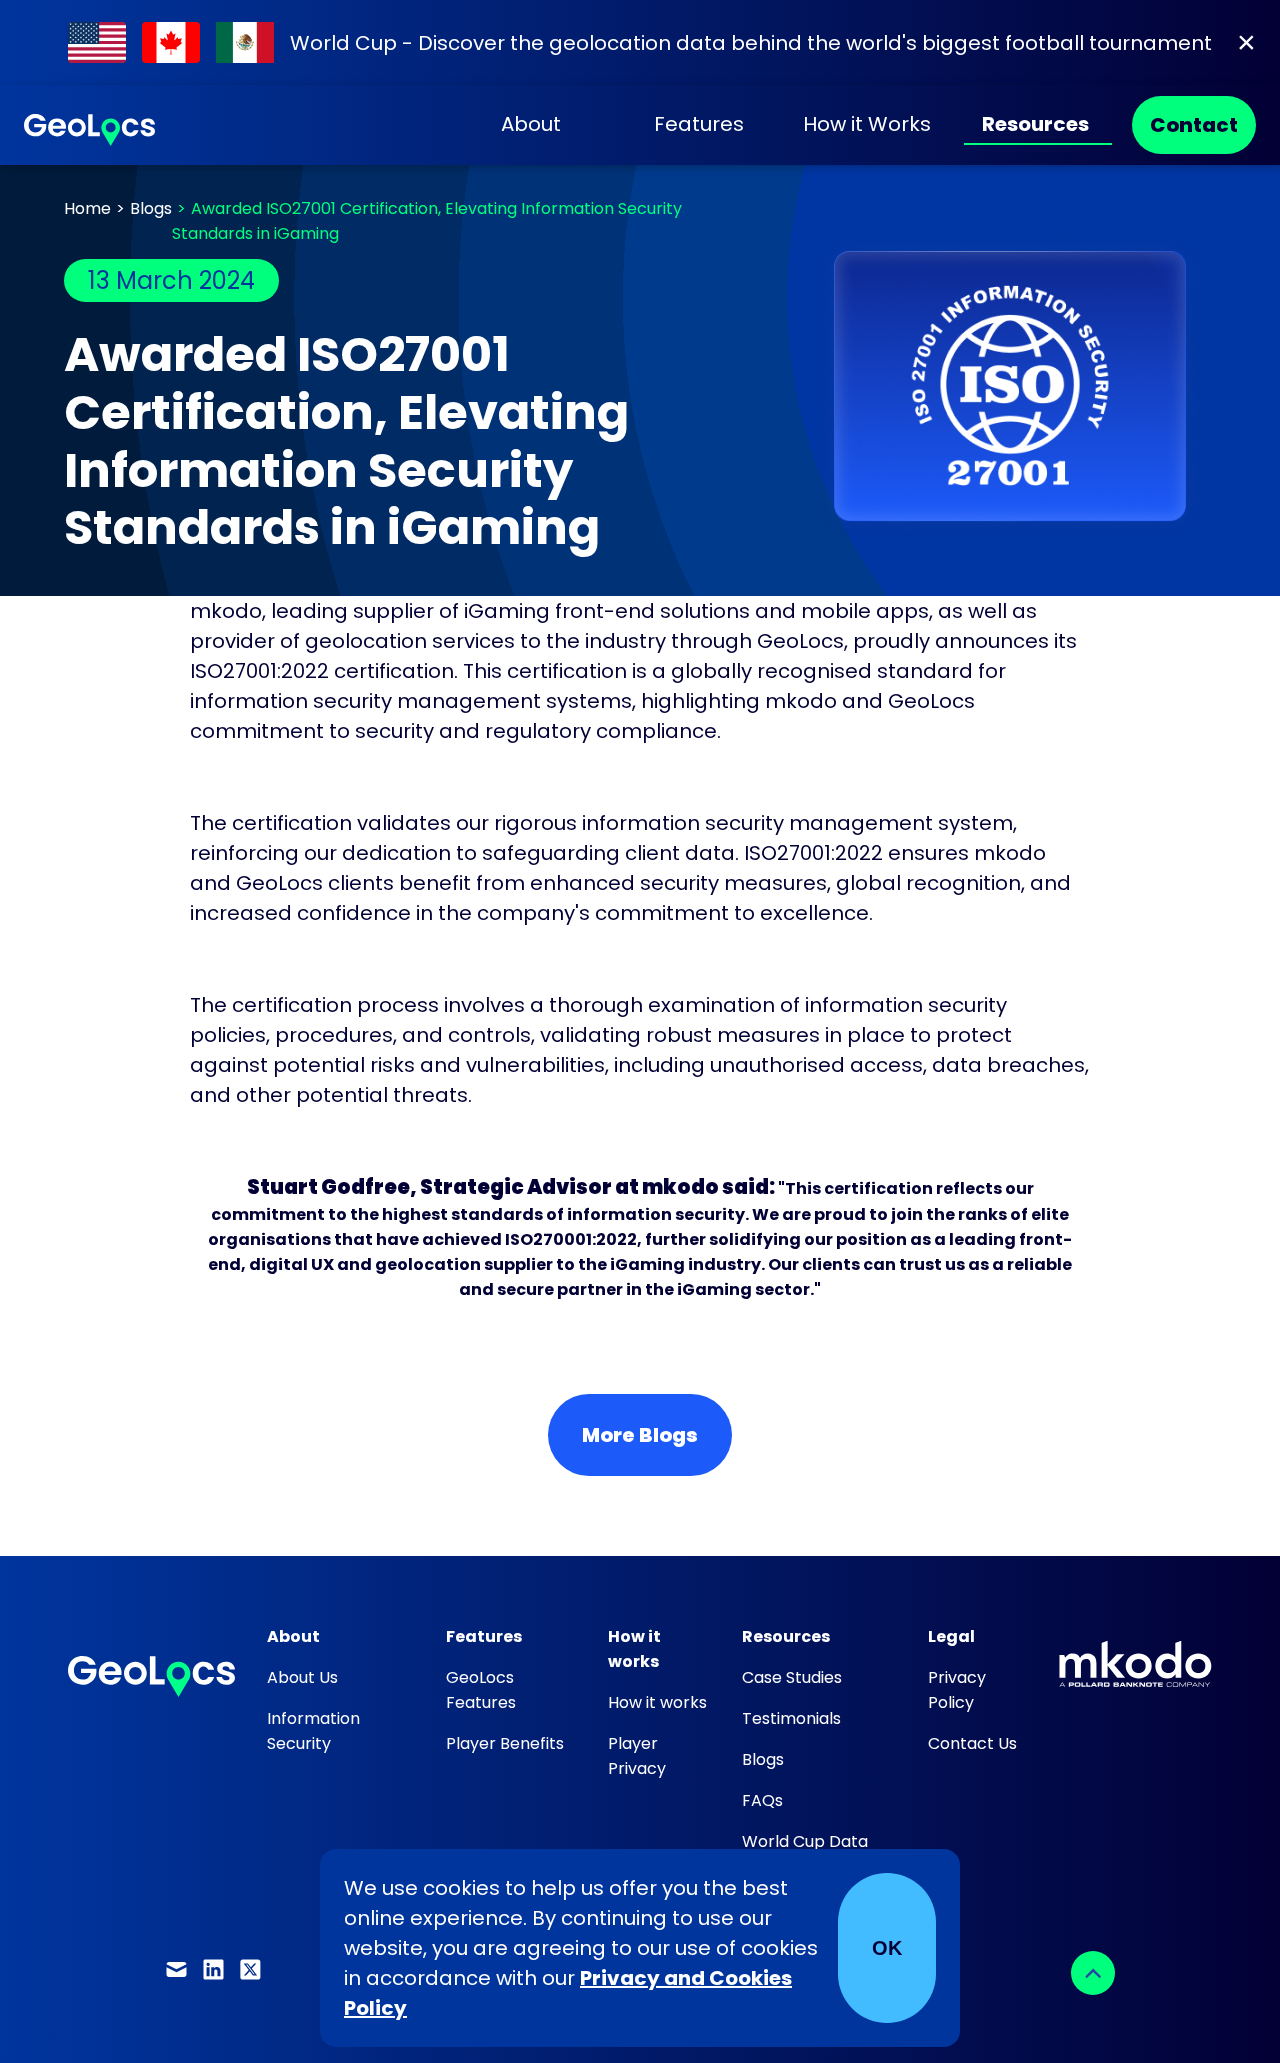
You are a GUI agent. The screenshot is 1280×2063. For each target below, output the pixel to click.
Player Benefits (505, 1743)
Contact (1194, 125)
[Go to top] (1093, 1973)
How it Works (867, 124)
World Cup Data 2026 (805, 1854)
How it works (657, 1702)
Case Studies (792, 1677)
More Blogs (640, 1435)
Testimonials (791, 1718)
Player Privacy (637, 1756)
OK (887, 1948)
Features (699, 124)
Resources (1035, 124)
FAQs (762, 1800)
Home (87, 208)
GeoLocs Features (481, 1690)
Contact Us (972, 1743)
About (531, 124)
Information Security (313, 1731)
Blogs (151, 208)
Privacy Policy (957, 1690)
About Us (302, 1677)
